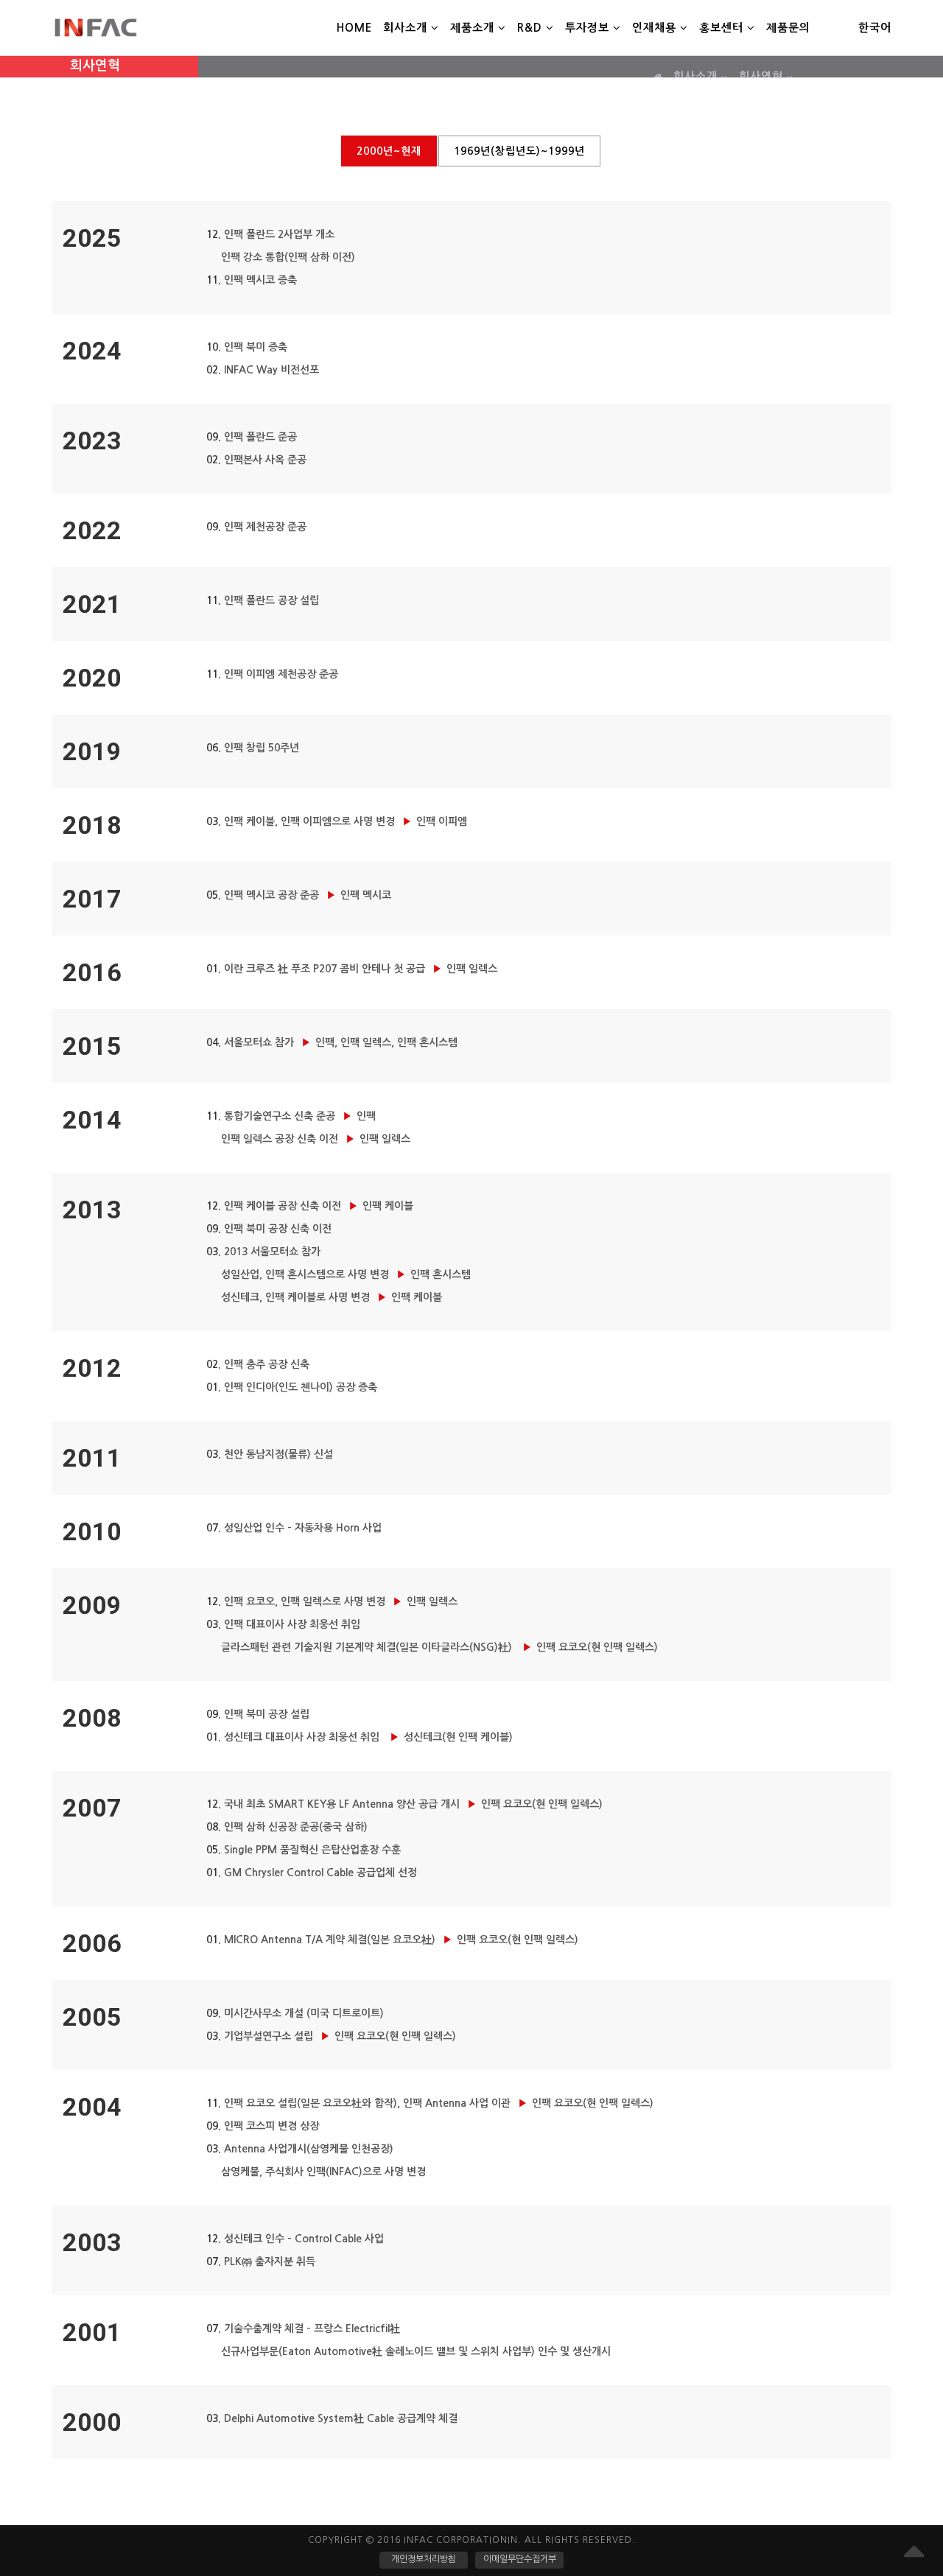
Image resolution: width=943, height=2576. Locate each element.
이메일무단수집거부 (520, 2559)
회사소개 (407, 28)
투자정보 (589, 28)
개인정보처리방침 (424, 2559)
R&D (532, 28)
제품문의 (788, 28)
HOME (354, 28)
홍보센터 (723, 28)
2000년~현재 (389, 151)
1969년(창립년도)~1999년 (519, 151)
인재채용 (656, 28)
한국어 (875, 28)
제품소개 (474, 28)
